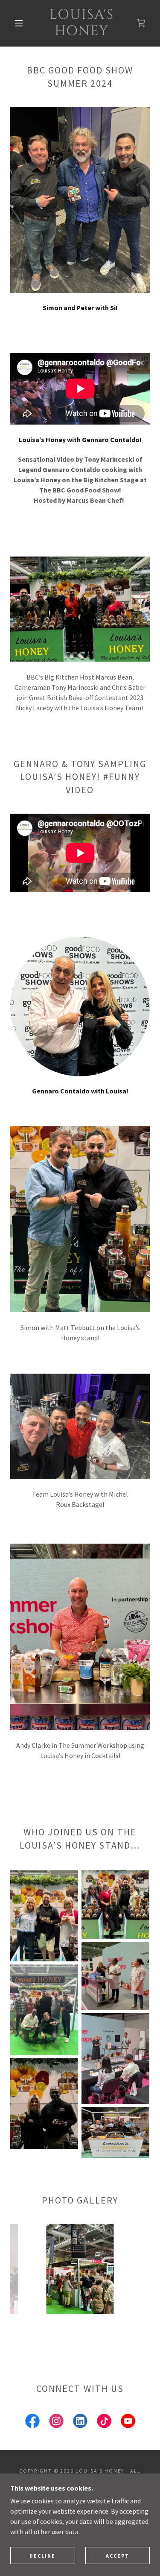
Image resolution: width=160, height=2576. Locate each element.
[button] (19, 23)
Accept (118, 2556)
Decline (42, 2556)
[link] (81, 23)
